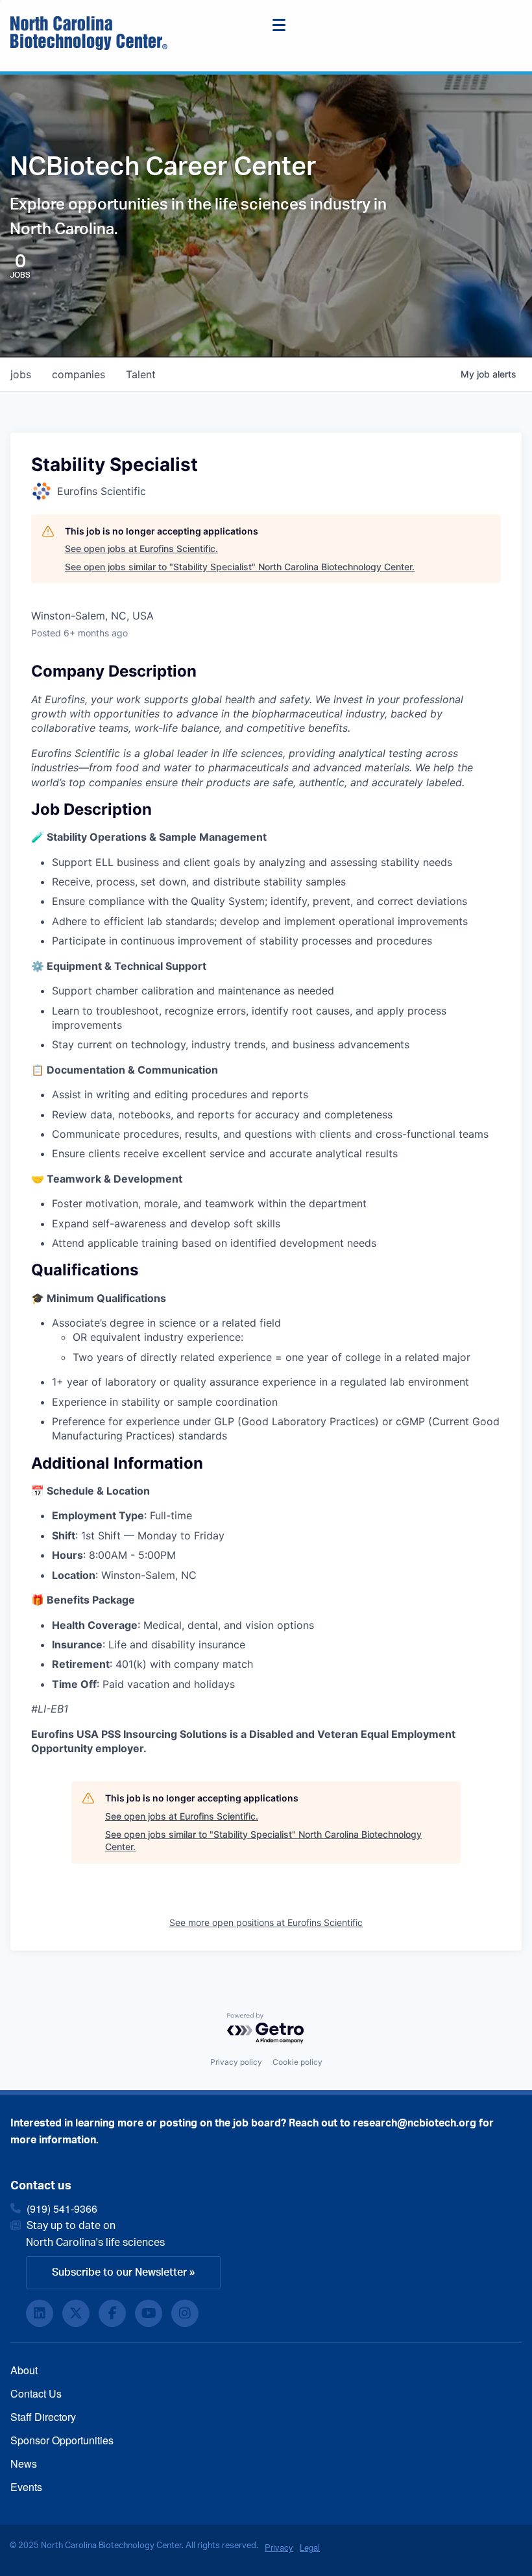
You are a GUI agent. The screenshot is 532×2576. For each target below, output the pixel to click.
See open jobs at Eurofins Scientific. (141, 548)
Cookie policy (297, 2062)
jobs (21, 374)
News (24, 2463)
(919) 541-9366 (62, 2209)
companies (79, 374)
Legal (310, 2547)
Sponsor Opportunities (62, 2440)
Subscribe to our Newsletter (119, 2272)
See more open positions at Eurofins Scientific (266, 1922)
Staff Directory (43, 2417)
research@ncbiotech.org (415, 2123)
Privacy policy (236, 2062)
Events (26, 2487)
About (24, 2370)
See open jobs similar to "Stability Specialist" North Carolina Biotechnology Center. (240, 567)
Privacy (279, 2547)
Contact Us (36, 2393)
